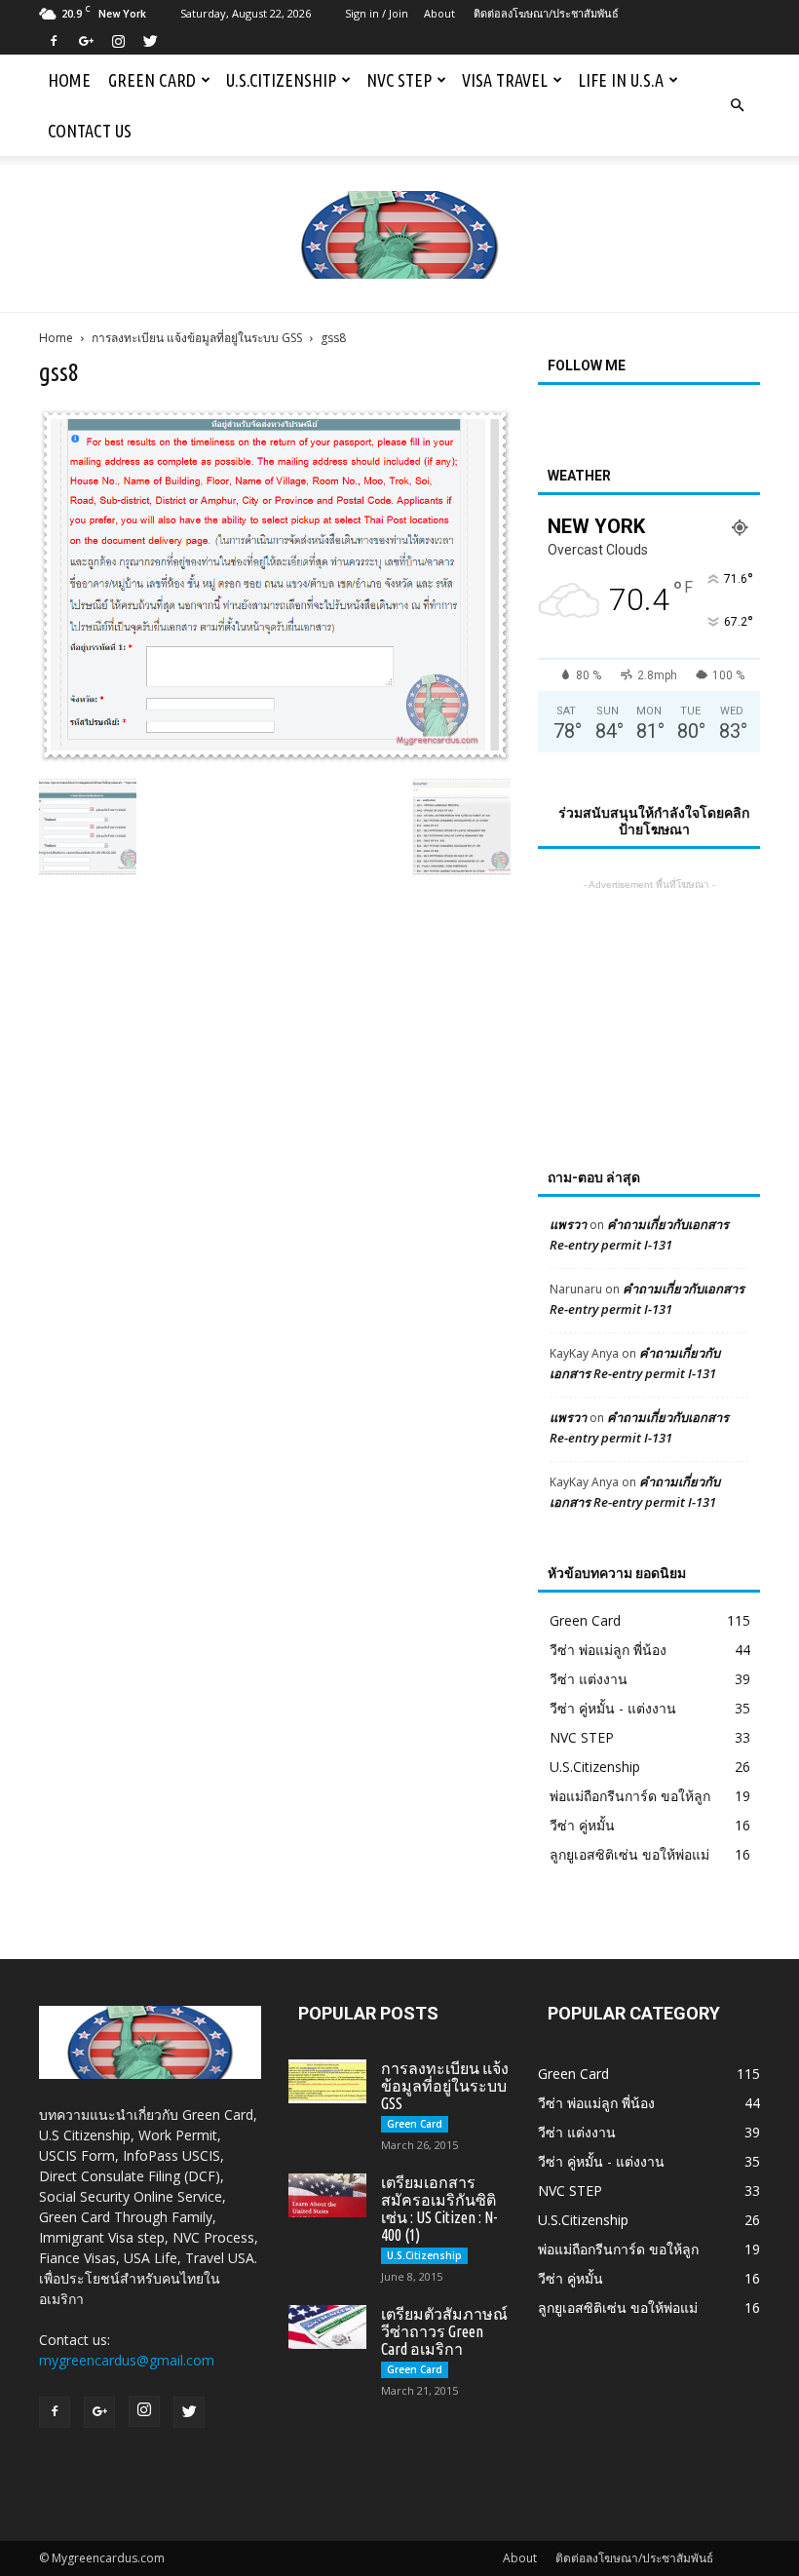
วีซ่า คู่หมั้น (582, 1825)
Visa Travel (505, 80)
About (439, 13)
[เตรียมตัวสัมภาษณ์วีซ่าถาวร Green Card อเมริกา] (327, 2327)
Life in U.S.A (621, 80)
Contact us (90, 131)
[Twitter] (150, 41)
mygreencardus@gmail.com (127, 2360)
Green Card (152, 80)
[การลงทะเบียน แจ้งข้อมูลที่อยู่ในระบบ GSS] (327, 2081)
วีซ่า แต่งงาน (589, 1679)
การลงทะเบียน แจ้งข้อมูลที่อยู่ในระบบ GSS (197, 338)
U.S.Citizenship (281, 80)
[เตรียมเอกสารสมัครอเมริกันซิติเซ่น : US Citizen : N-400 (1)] (327, 2195)
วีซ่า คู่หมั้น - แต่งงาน (613, 1708)
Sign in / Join (377, 13)
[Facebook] (54, 41)
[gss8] (275, 757)
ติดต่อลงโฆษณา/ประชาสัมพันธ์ (546, 13)
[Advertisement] (649, 992)
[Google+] (86, 41)
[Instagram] (118, 41)
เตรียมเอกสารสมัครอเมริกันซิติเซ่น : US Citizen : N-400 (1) (439, 2209)
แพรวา (568, 1224)
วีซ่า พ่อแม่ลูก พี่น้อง (608, 1650)
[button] (737, 105)
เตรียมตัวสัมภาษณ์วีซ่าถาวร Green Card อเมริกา (444, 2331)
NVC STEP (399, 80)
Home (69, 80)
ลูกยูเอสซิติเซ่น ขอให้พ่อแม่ (629, 1854)
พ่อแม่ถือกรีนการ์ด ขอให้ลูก (630, 1796)
